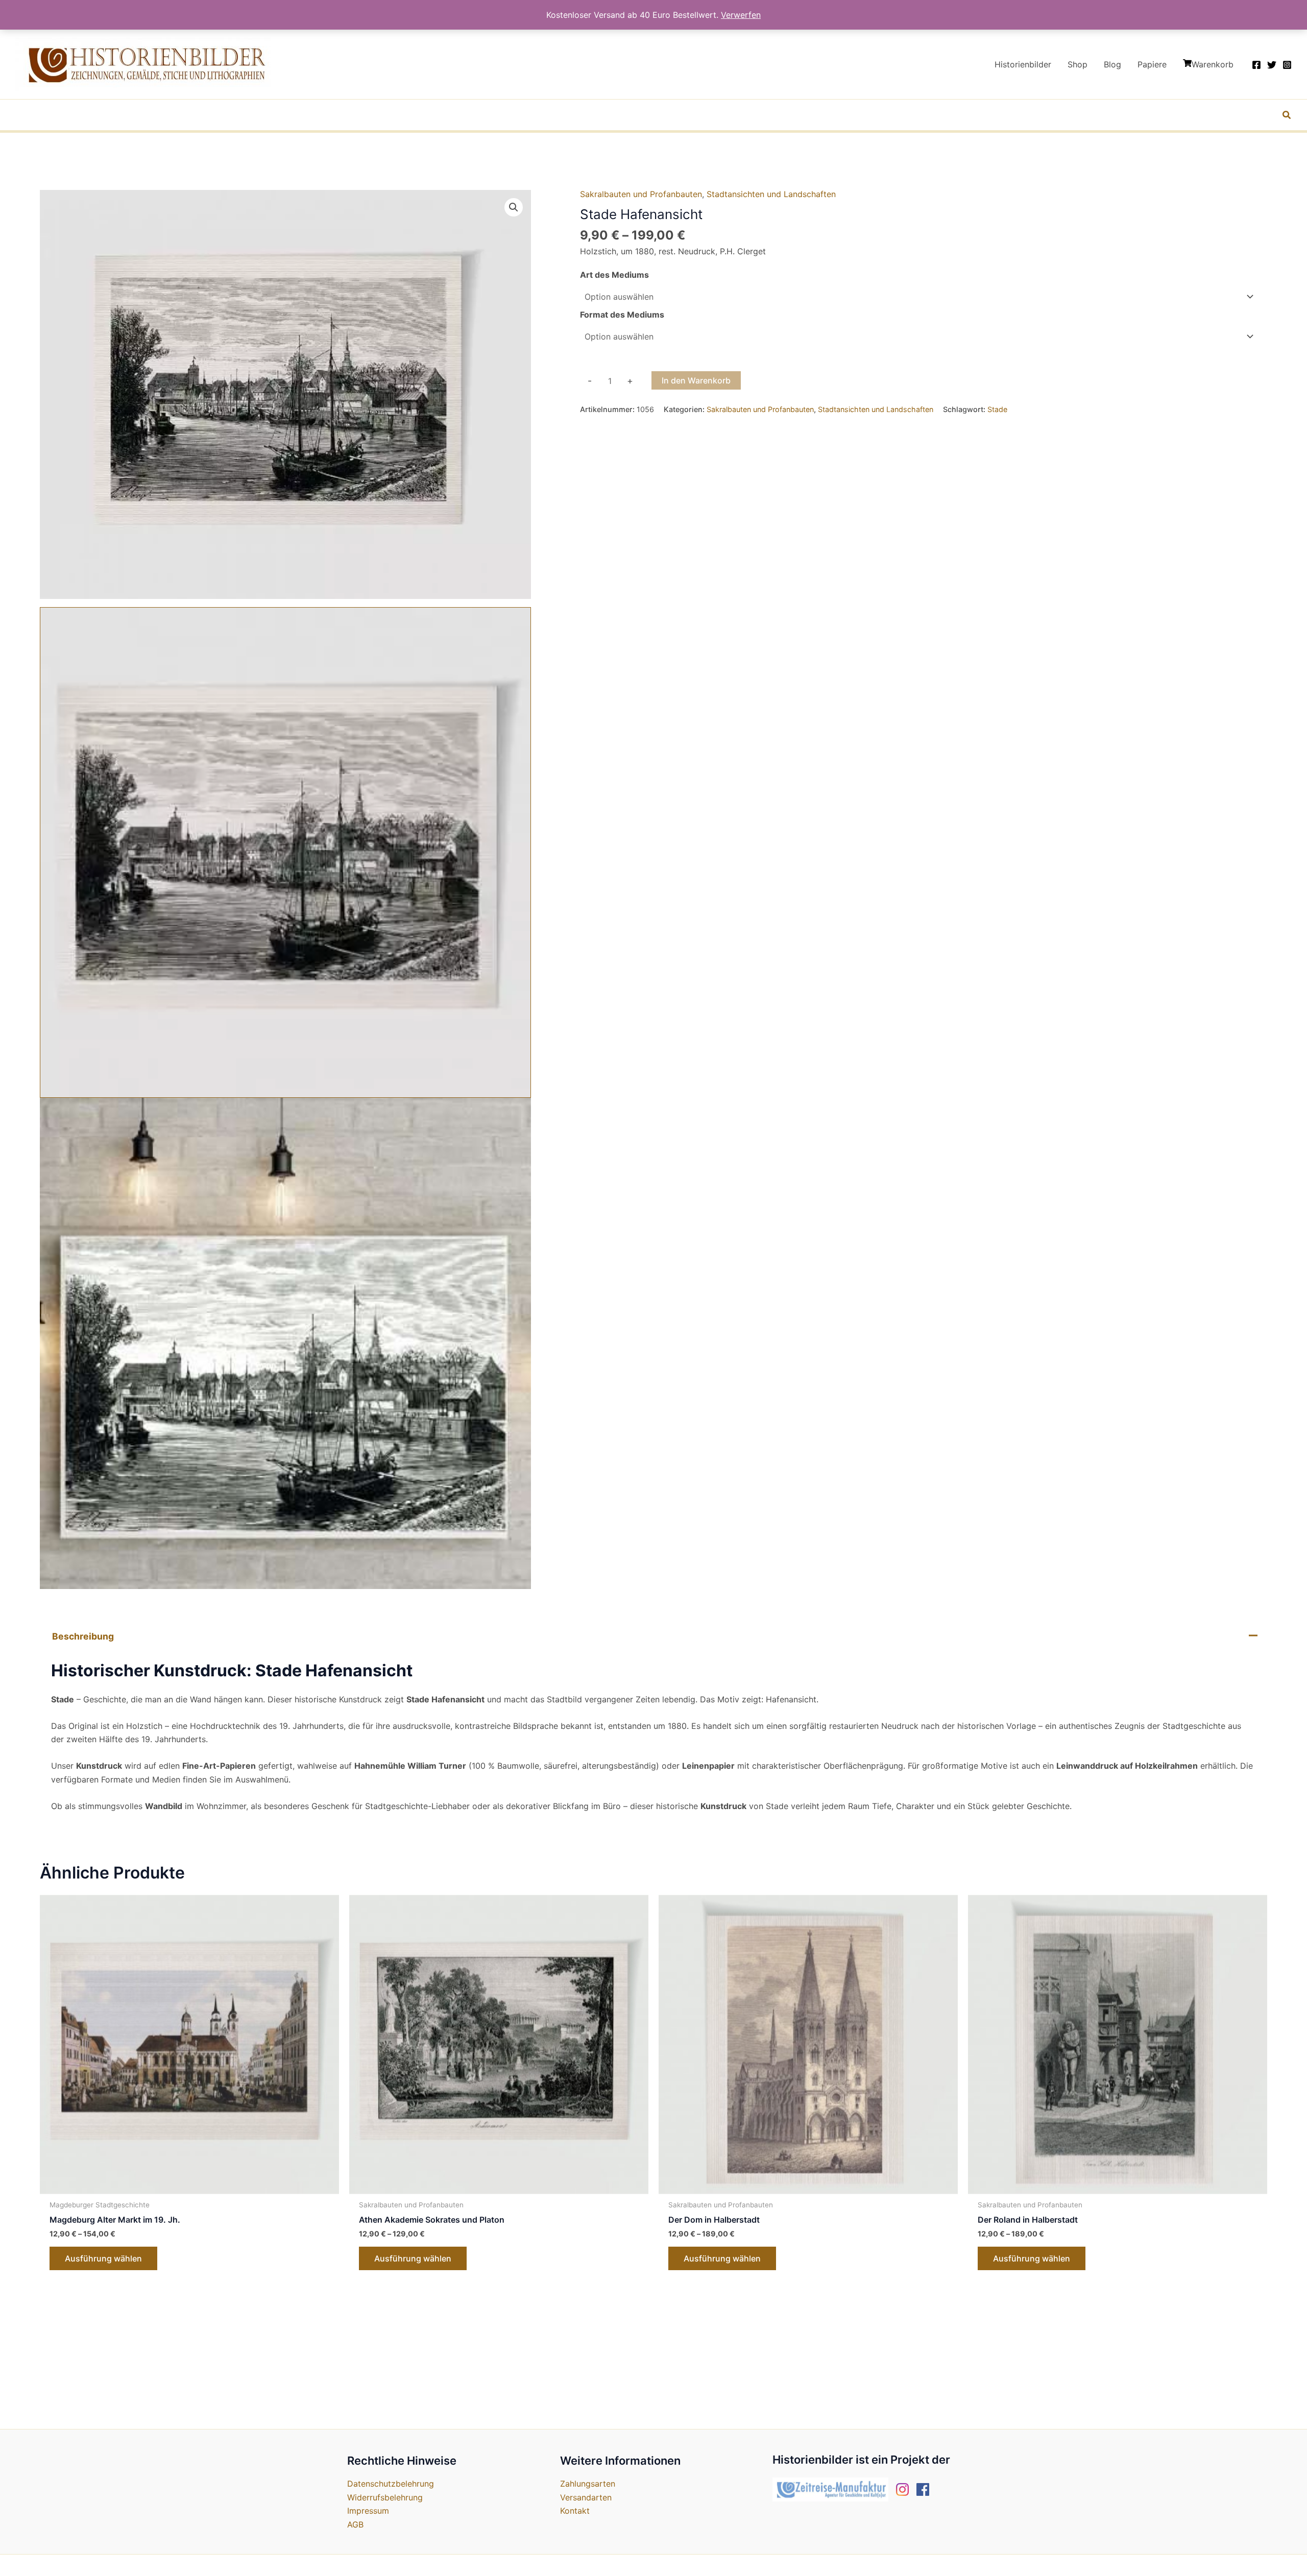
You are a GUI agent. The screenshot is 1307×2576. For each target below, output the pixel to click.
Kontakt (575, 2511)
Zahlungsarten (588, 2484)
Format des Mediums (622, 315)
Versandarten (586, 2497)
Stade (997, 409)
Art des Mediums (614, 275)
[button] (1287, 116)
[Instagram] (1287, 65)
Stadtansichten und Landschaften (771, 194)
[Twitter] (1272, 65)
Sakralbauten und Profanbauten (641, 194)
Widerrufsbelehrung (385, 2497)
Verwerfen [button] (741, 15)
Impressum (368, 2511)
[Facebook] (1256, 65)
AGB (355, 2524)
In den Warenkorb (696, 380)
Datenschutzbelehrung (391, 2484)
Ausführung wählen (103, 2258)
